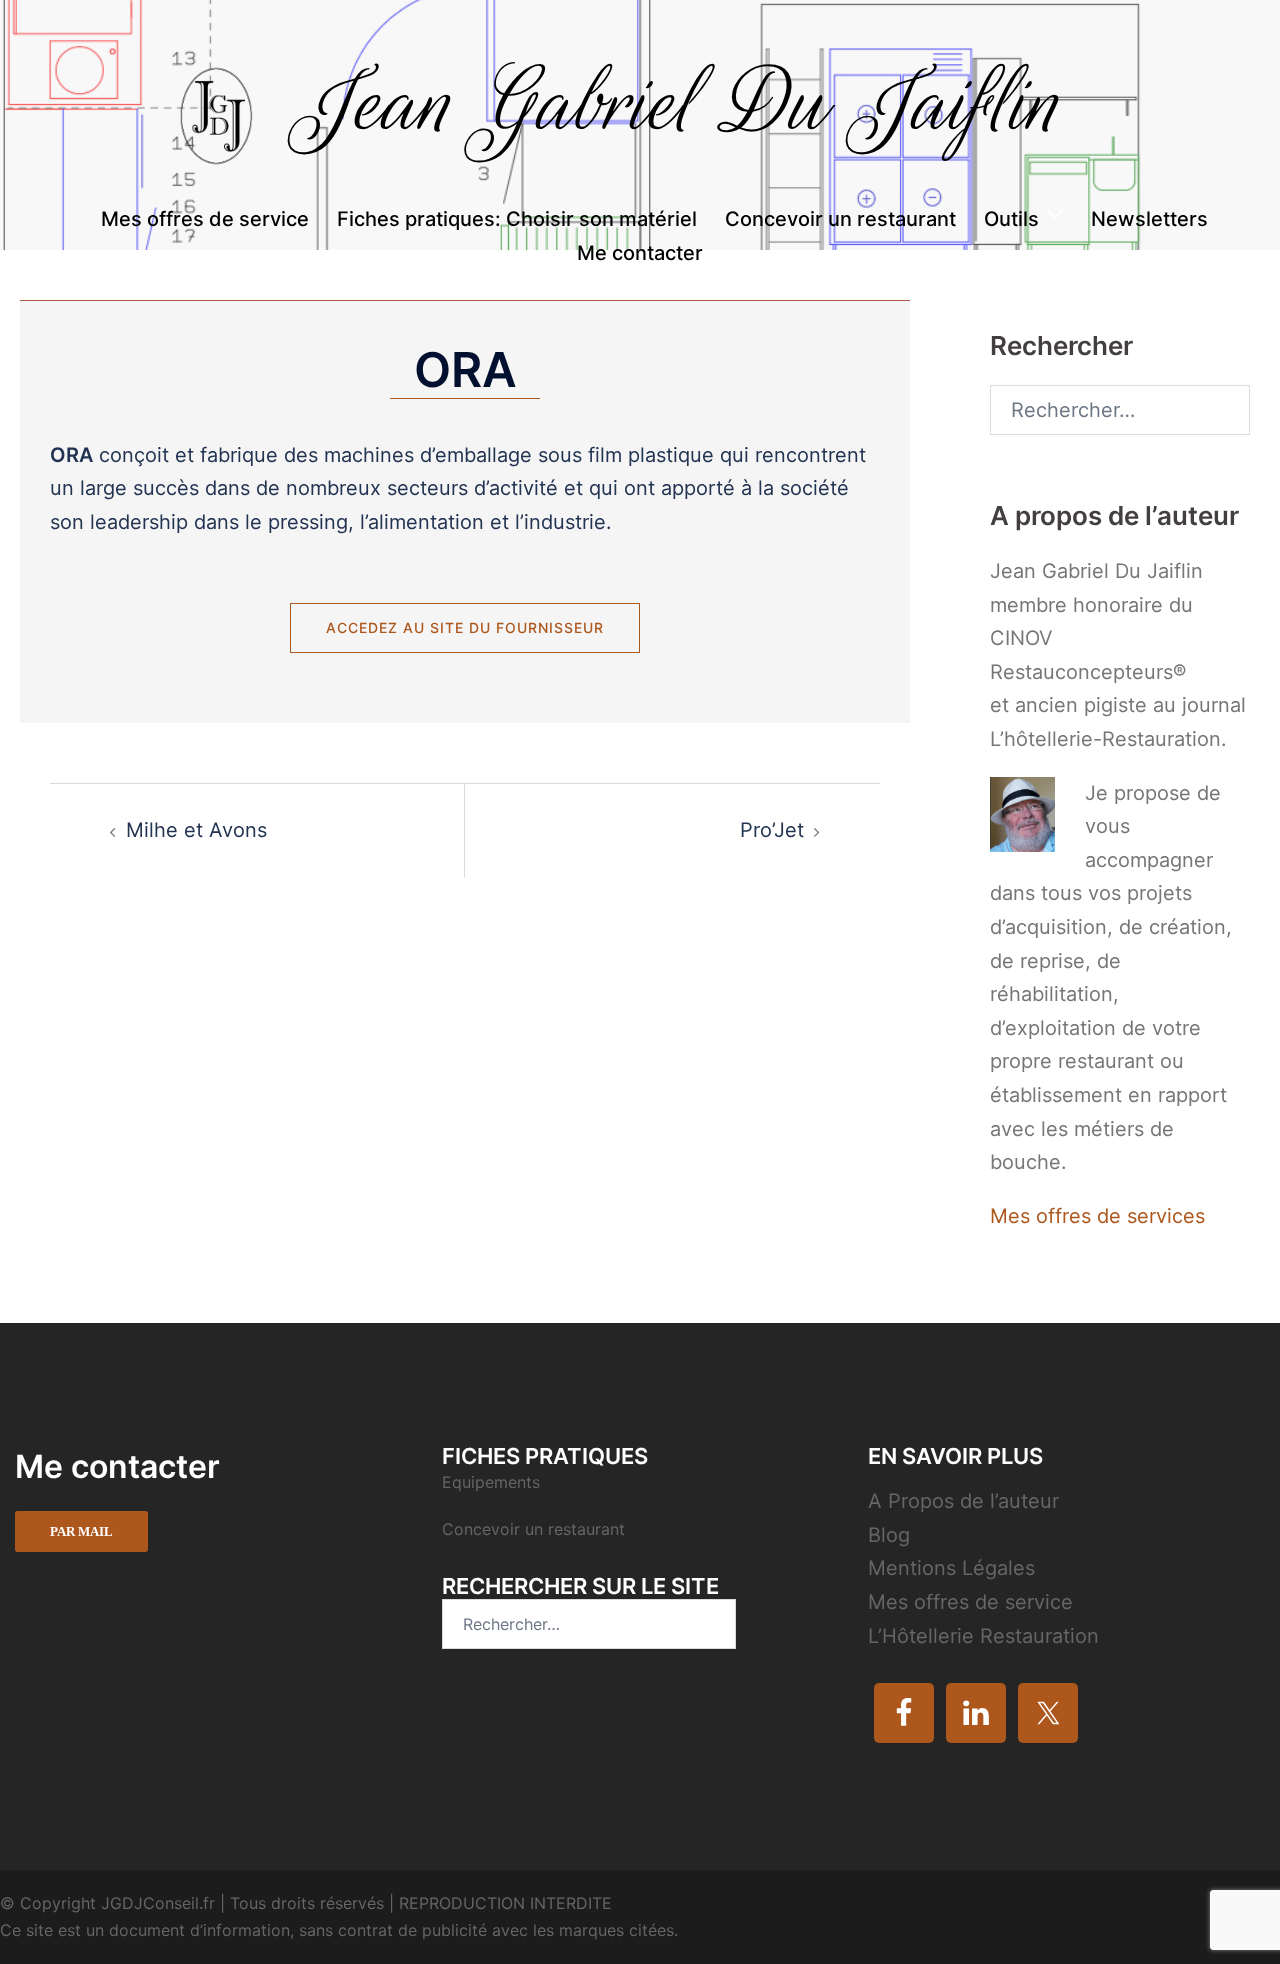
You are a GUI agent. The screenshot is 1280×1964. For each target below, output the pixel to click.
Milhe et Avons (196, 830)
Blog (889, 1535)
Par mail (81, 1531)
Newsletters (1149, 219)
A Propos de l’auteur (963, 1501)
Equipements (493, 1482)
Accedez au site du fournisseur (465, 627)
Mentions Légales (951, 1568)
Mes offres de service (205, 219)
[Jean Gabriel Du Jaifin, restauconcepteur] (640, 122)
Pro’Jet (772, 830)
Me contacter (640, 253)
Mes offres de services (1097, 1216)
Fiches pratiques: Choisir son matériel (517, 219)
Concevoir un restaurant (840, 219)
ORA (465, 369)
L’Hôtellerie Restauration (983, 1636)
